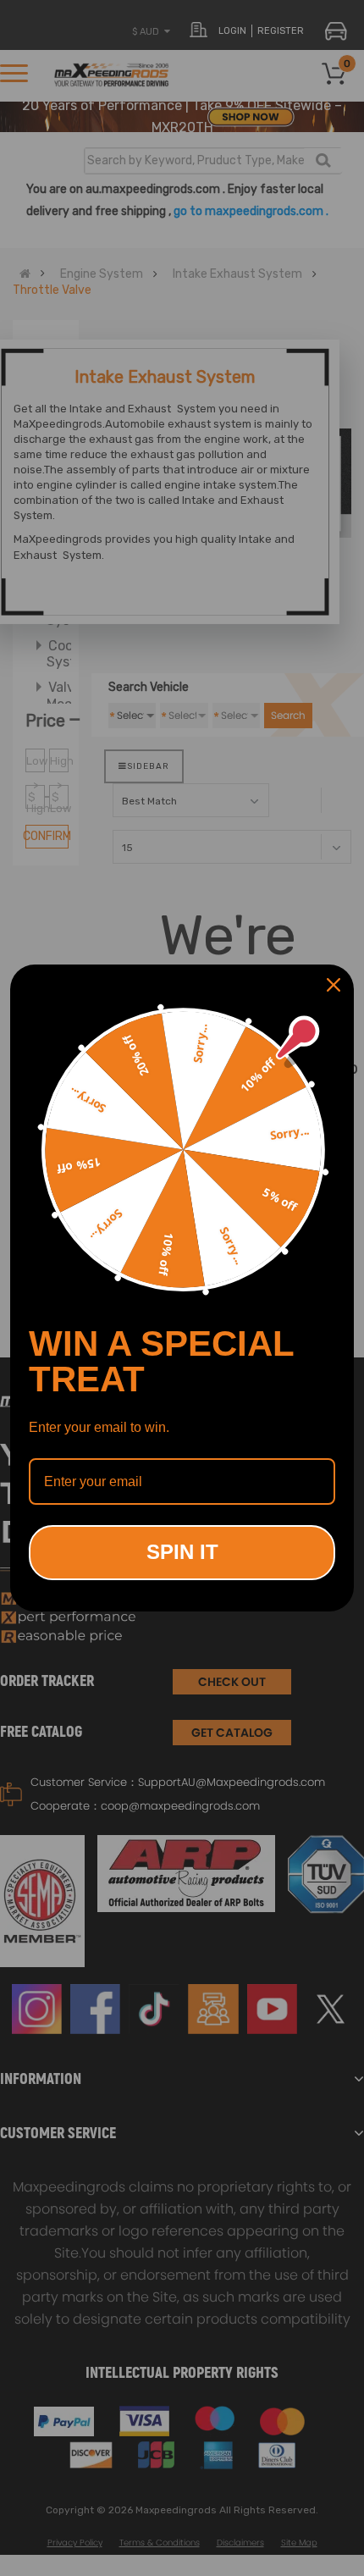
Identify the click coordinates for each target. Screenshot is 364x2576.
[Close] (334, 985)
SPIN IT (182, 1552)
